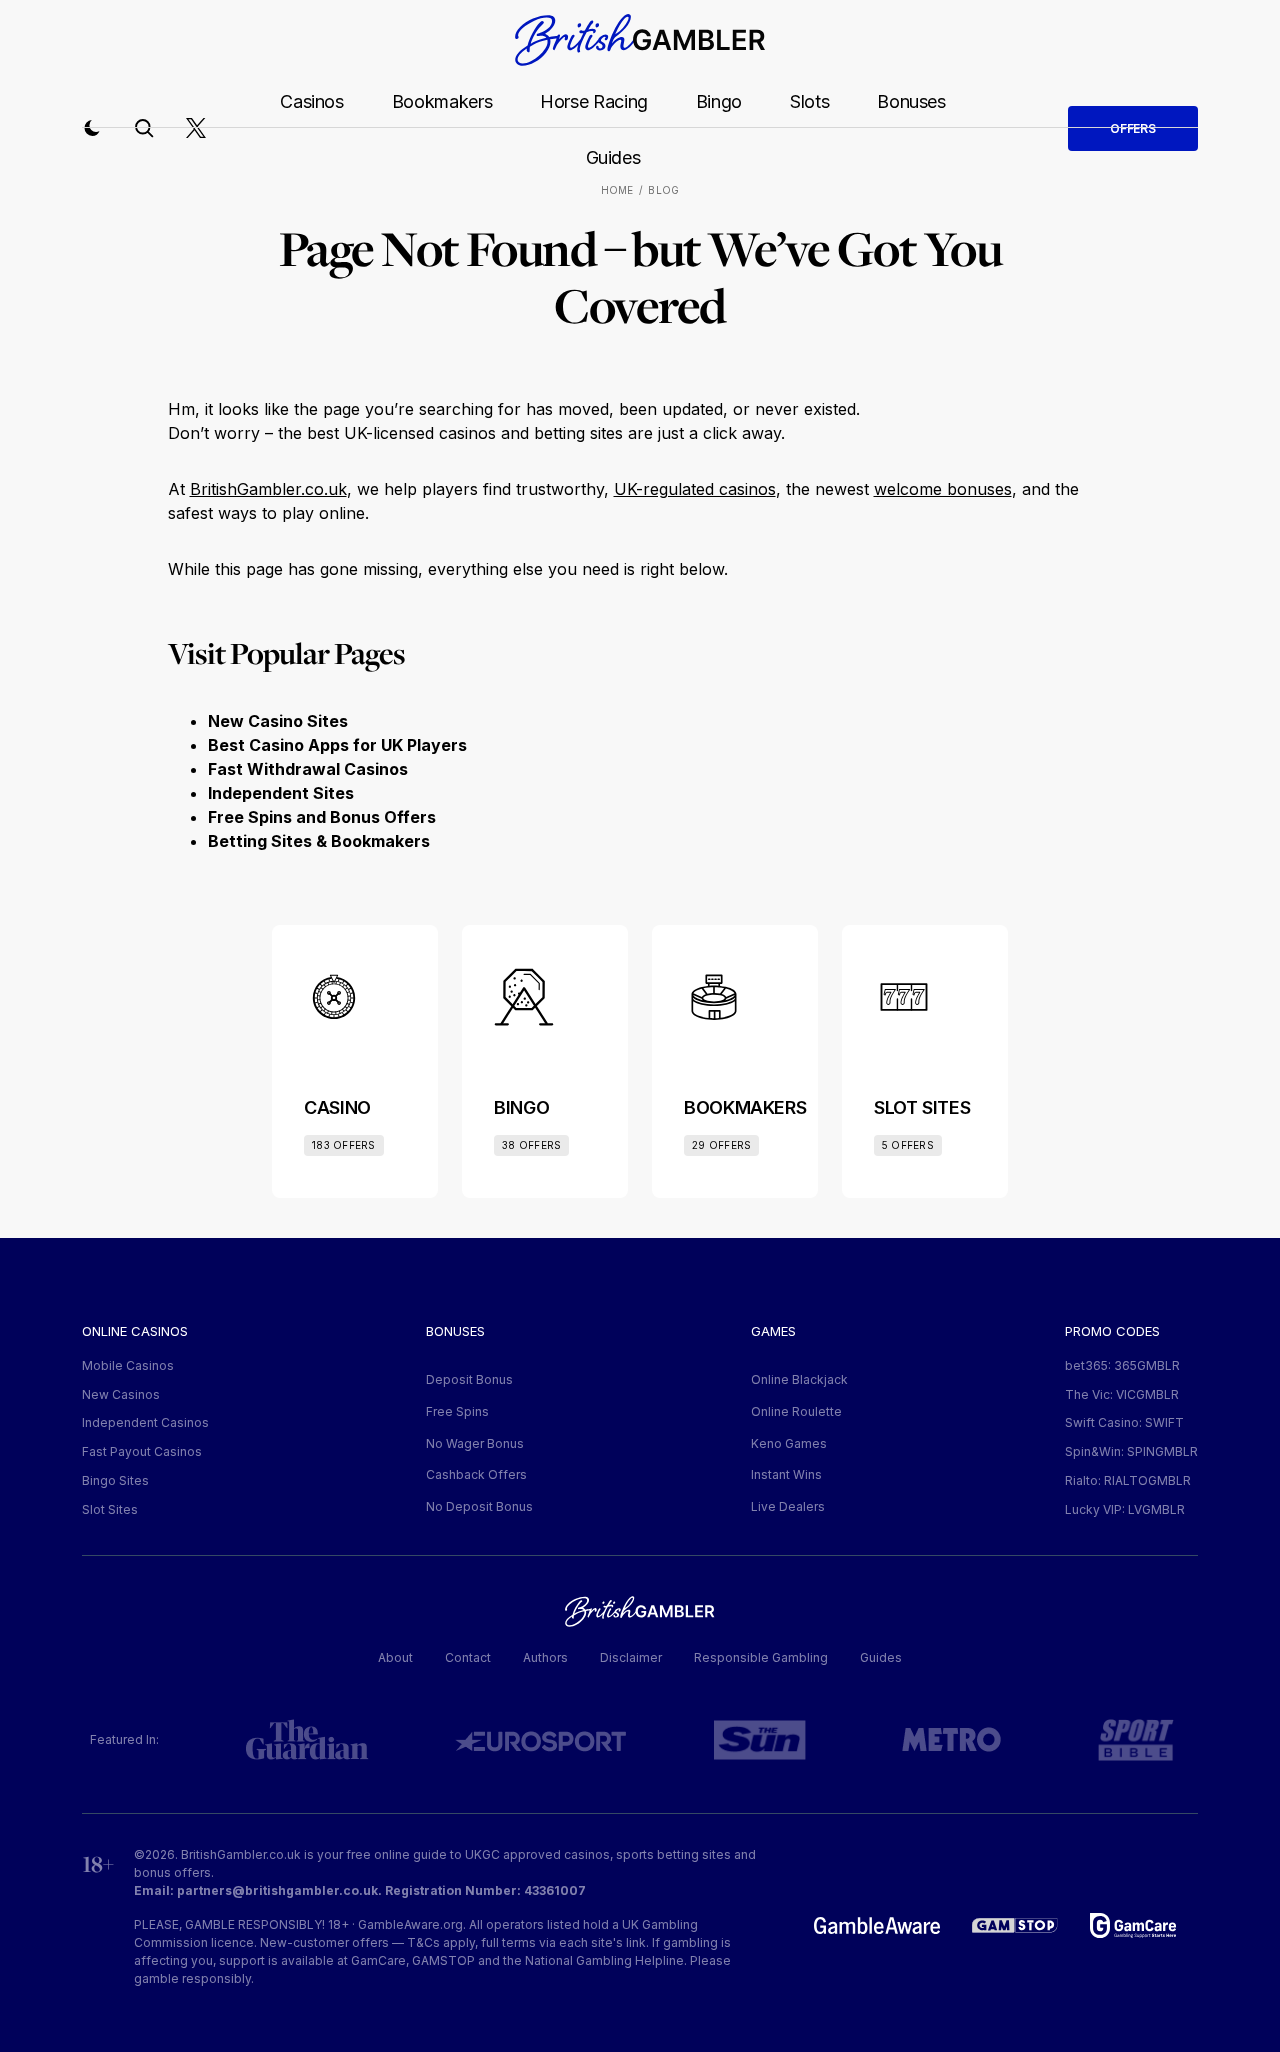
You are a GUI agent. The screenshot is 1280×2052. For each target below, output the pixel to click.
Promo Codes (1112, 1331)
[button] (92, 128)
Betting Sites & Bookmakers (319, 841)
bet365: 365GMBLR (1122, 1365)
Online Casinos (135, 1331)
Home (617, 190)
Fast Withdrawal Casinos (308, 769)
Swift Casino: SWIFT (1124, 1422)
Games (773, 1331)
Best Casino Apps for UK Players (337, 745)
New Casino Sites (278, 721)
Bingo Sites (115, 1480)
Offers (1133, 128)
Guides (613, 157)
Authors (545, 1657)
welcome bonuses (943, 489)
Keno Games (789, 1443)
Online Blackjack (799, 1379)
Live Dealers (788, 1506)
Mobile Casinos (128, 1365)
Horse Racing (594, 101)
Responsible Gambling (761, 1657)
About (395, 1657)
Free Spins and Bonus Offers (322, 817)
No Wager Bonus (475, 1443)
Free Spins (457, 1411)
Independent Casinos (145, 1422)
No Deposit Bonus (479, 1506)
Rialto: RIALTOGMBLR (1128, 1480)
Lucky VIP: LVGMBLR (1125, 1509)
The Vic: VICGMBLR (1122, 1394)
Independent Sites (281, 793)
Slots (809, 101)
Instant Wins (786, 1474)
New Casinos (121, 1394)
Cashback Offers (476, 1474)
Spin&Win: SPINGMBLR (1131, 1451)
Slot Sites (110, 1509)
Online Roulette (796, 1411)
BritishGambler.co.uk (268, 489)
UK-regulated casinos (695, 489)
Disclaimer (631, 1657)
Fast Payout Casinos (142, 1451)
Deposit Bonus (469, 1379)
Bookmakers (442, 101)
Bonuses (911, 101)
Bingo (719, 101)
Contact (468, 1657)
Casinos (311, 101)
